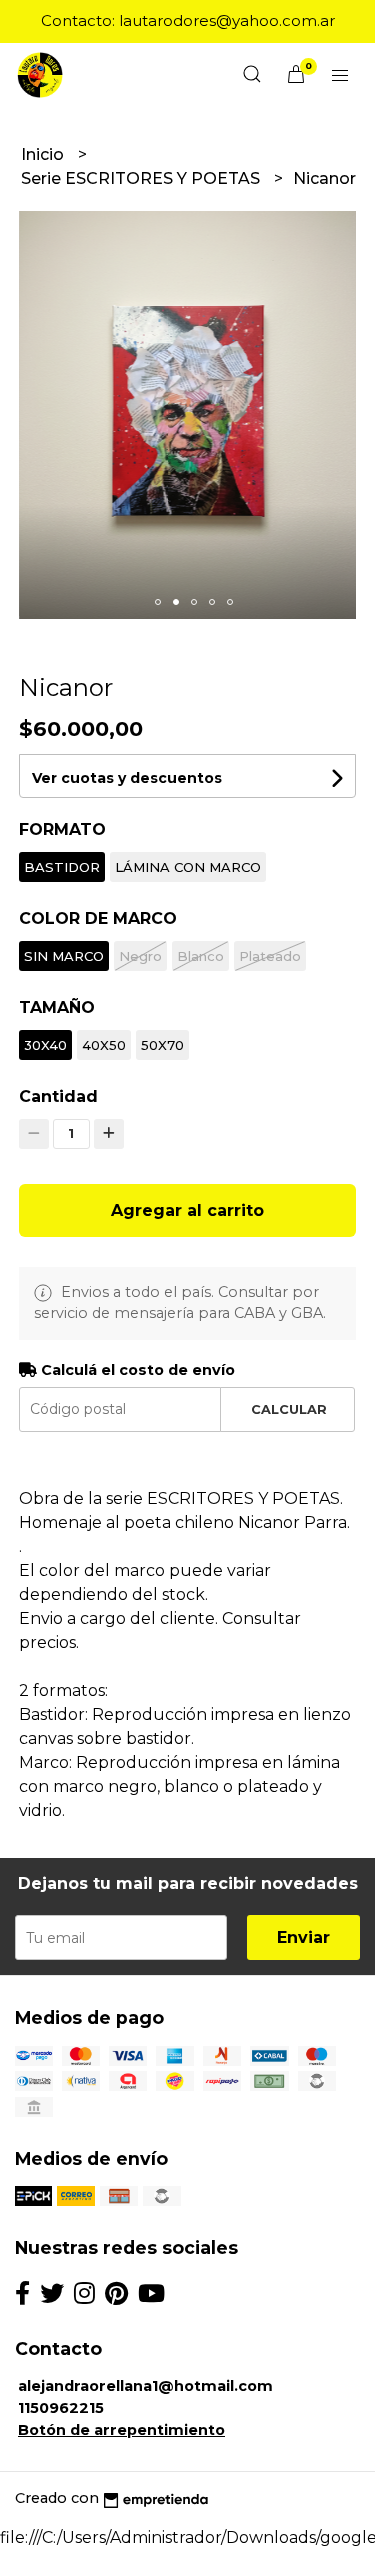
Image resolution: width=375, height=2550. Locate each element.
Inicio (44, 154)
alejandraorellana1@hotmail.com (145, 2386)
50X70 (162, 1045)
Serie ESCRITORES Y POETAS (142, 178)
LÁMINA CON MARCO (188, 867)
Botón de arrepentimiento (121, 2430)
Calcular (289, 1409)
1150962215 (61, 2408)
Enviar (303, 1937)
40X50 (104, 1045)
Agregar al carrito (187, 1210)
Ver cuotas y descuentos (127, 778)
